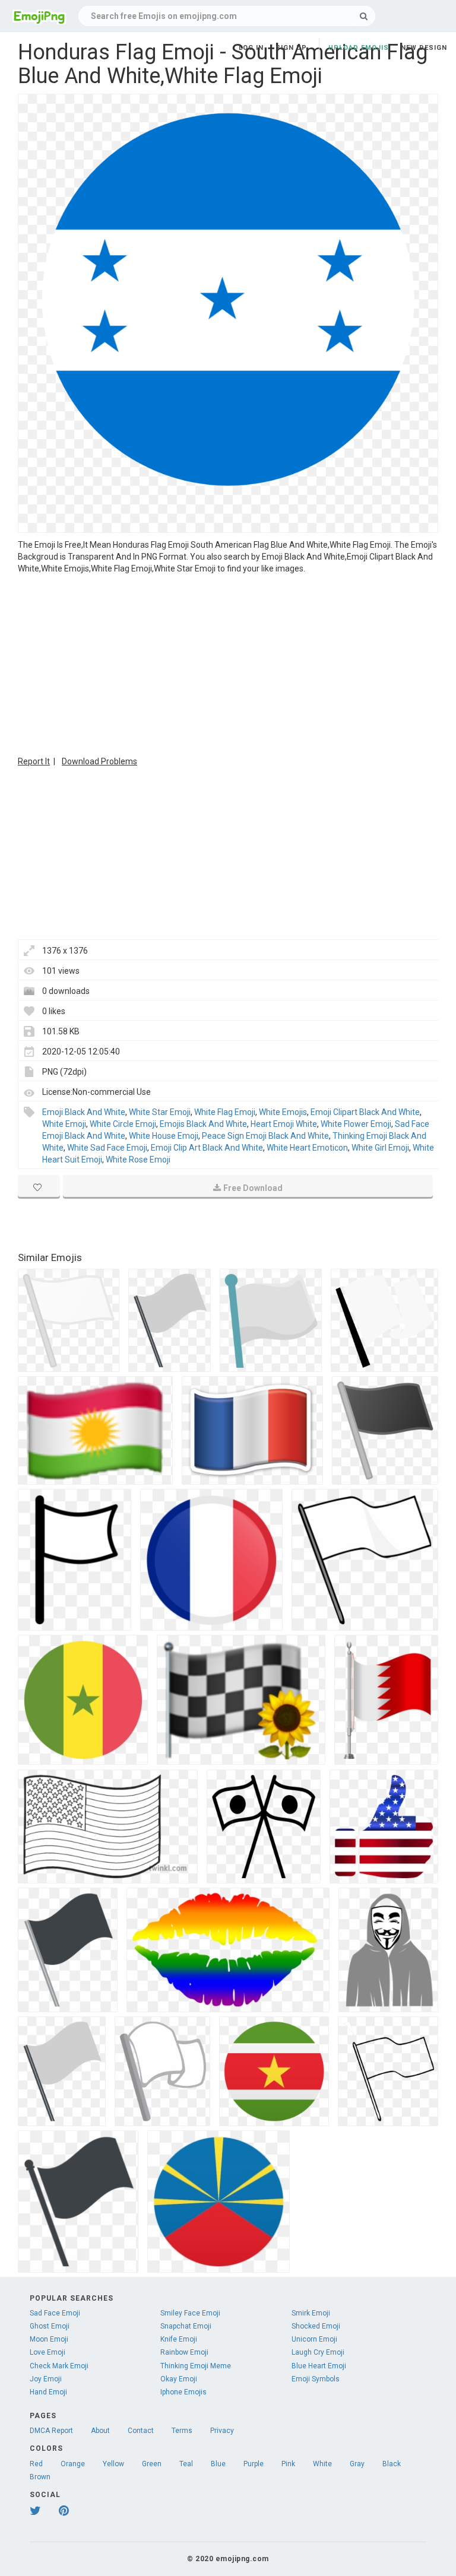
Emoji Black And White (84, 1112)
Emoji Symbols (316, 2379)
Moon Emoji (49, 2339)
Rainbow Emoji (184, 2352)
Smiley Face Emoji (190, 2313)
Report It (34, 761)
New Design (424, 48)
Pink (288, 2464)
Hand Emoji (48, 2392)
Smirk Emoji (311, 2313)
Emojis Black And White (203, 1124)
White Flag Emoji (225, 1112)
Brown (40, 2477)
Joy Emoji (46, 2379)
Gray (357, 2464)
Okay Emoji (179, 2379)
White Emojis (283, 1112)
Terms (182, 2431)
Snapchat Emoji (186, 2326)
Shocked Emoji (316, 2326)
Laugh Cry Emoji (318, 2352)
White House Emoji (164, 1136)
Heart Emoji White (284, 1124)
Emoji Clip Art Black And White (207, 1148)
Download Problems (99, 761)
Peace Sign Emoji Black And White (265, 1136)
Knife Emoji (179, 2339)
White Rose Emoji (138, 1160)
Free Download (253, 1188)
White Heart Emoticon (307, 1148)
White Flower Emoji (356, 1124)
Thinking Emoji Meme (196, 2366)
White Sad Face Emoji (107, 1148)
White (322, 2464)
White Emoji (64, 1124)
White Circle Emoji (123, 1124)
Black (392, 2464)
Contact (141, 2431)
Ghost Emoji (50, 2326)
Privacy (222, 2431)
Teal (186, 2464)
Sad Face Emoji (55, 2313)
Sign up (291, 48)
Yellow (113, 2464)
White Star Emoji (160, 1112)
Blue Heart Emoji (319, 2366)
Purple (254, 2464)
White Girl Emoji (380, 1148)
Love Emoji (47, 2352)
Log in (251, 48)
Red (36, 2464)
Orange (73, 2464)
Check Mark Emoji (59, 2366)
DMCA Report (51, 2431)
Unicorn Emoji (314, 2339)
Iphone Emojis (183, 2392)
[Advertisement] (228, 663)
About (100, 2431)
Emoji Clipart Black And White (365, 1112)
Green (152, 2464)
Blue (218, 2464)
